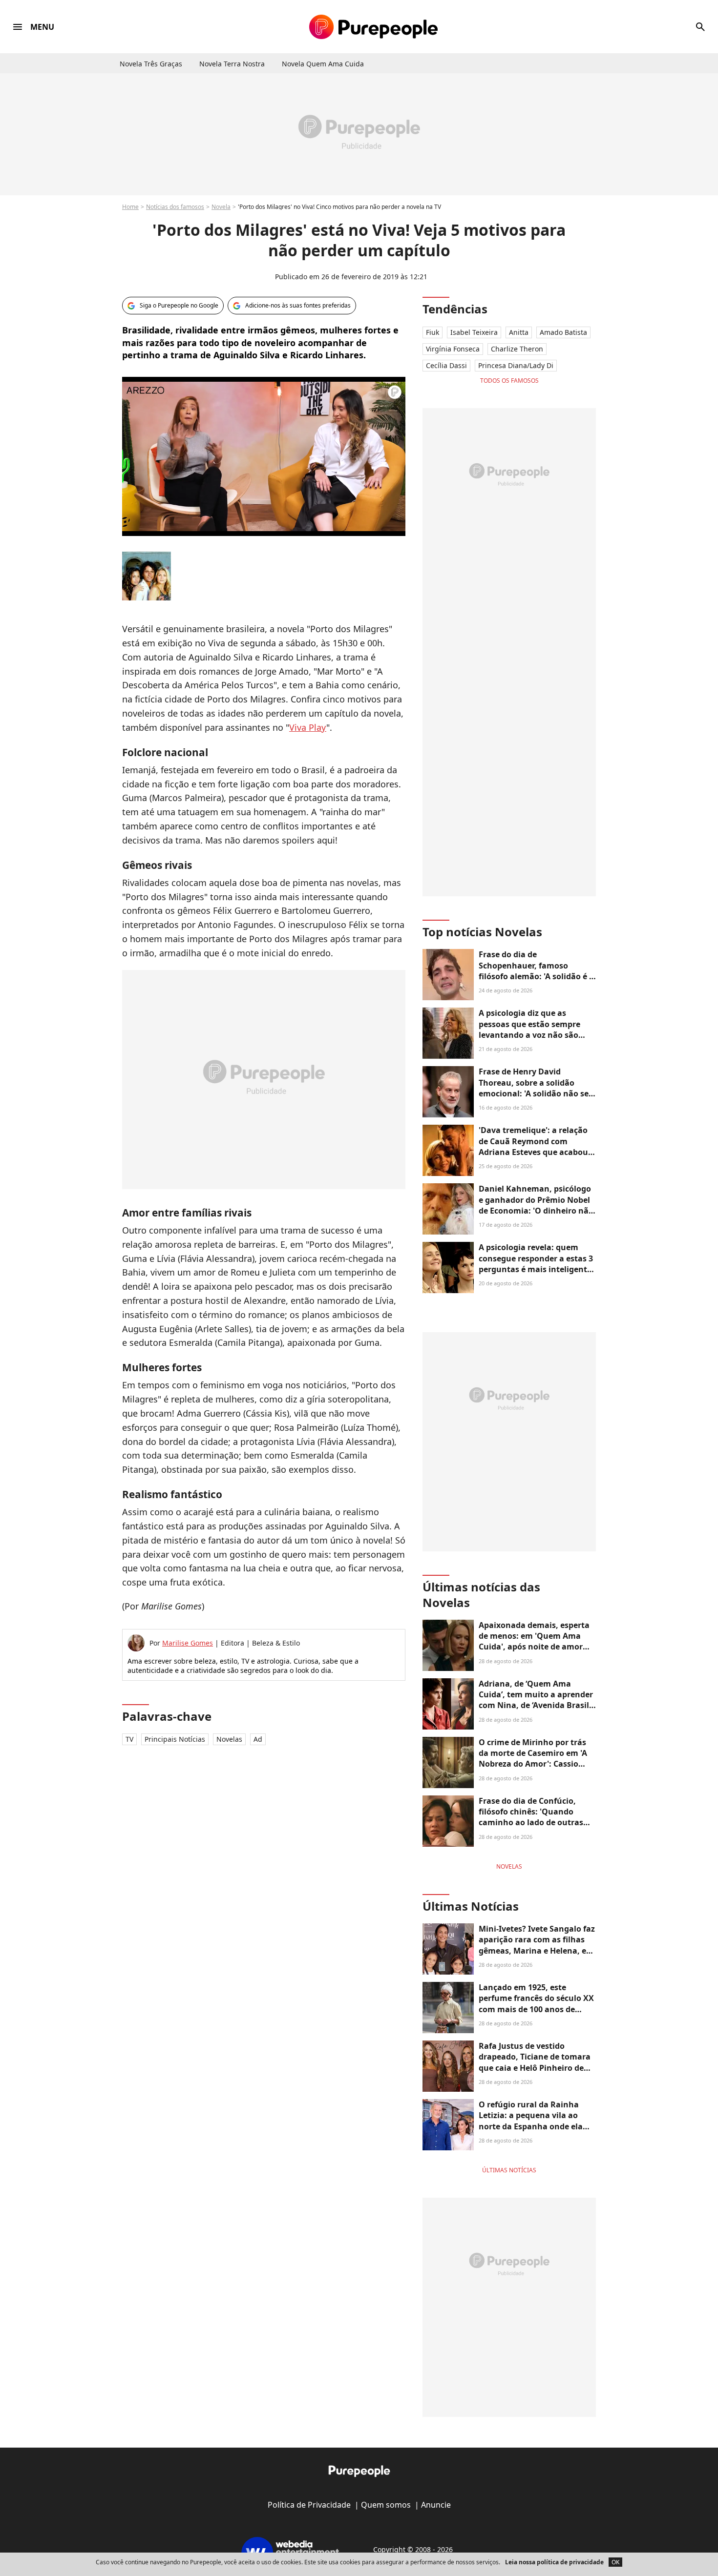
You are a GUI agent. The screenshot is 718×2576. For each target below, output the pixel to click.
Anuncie (436, 2505)
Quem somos (386, 2505)
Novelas (229, 1739)
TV (129, 1739)
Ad (258, 1739)
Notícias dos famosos (175, 207)
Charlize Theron (517, 349)
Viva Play (308, 727)
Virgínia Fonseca (453, 349)
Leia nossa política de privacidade (554, 2562)
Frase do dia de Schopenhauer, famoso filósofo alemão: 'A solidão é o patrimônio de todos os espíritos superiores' (536, 976)
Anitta (519, 332)
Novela (221, 207)
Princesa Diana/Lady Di (516, 365)
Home (130, 207)
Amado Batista (563, 332)
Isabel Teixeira (474, 332)
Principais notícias (175, 1739)
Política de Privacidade (309, 2505)
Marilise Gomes (188, 1643)
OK (615, 2562)
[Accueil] (373, 27)
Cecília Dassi (446, 365)
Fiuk (433, 332)
